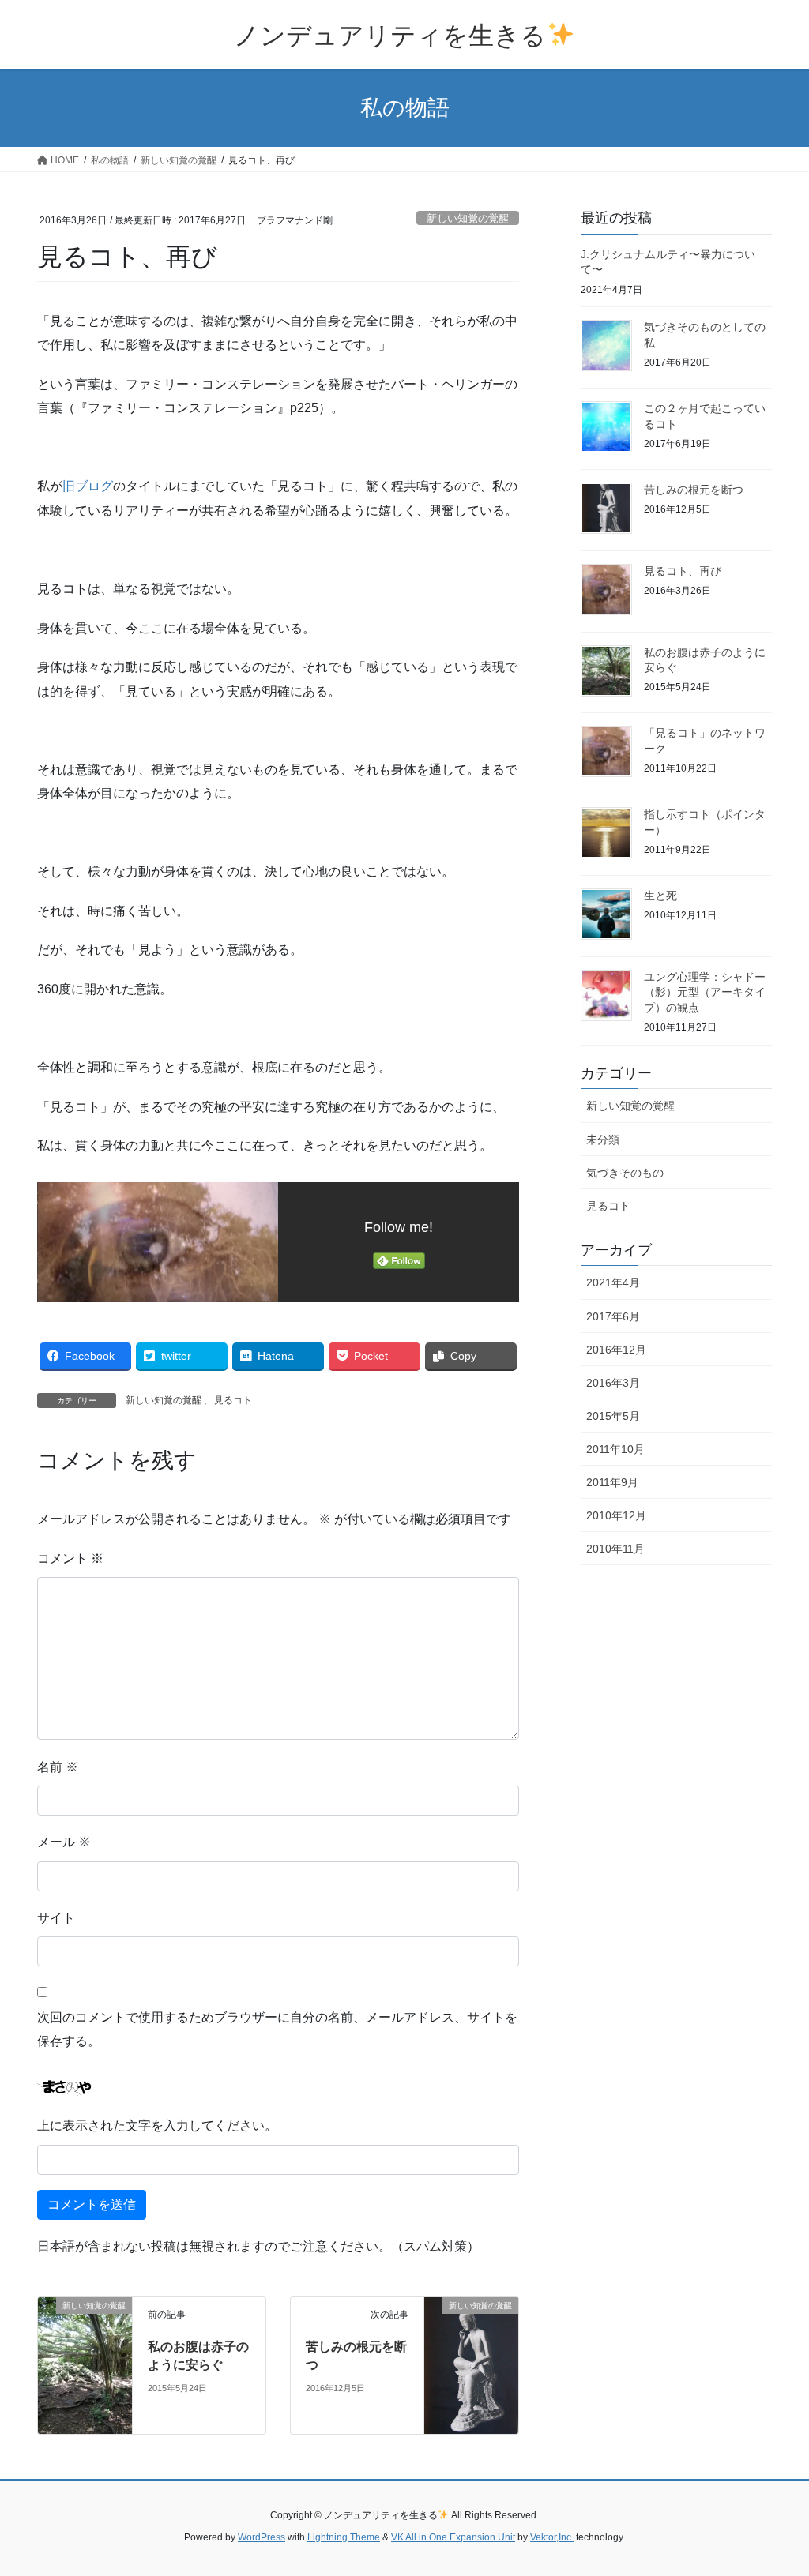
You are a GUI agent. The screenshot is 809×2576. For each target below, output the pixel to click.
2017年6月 (613, 1316)
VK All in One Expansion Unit (453, 2537)
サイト (56, 1918)
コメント (70, 1558)
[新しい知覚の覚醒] (44, 2306)
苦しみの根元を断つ (694, 490)
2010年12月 (616, 1515)
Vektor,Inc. (552, 2537)
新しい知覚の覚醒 (468, 218)
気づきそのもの (625, 1173)
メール (64, 1842)
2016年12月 (616, 1350)
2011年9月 (612, 1482)
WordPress (262, 2537)
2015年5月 (613, 1416)
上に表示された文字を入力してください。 (157, 2125)
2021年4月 (613, 1282)
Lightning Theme (344, 2537)
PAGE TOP (775, 2485)
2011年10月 (615, 1449)
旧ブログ (88, 486)
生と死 (660, 896)
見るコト (233, 1400)
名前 (58, 1767)
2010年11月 (615, 1549)
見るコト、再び (683, 571)
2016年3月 (613, 1383)
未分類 (603, 1140)
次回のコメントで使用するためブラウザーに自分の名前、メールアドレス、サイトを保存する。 (277, 2029)
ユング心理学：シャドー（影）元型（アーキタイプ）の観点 (705, 992)
